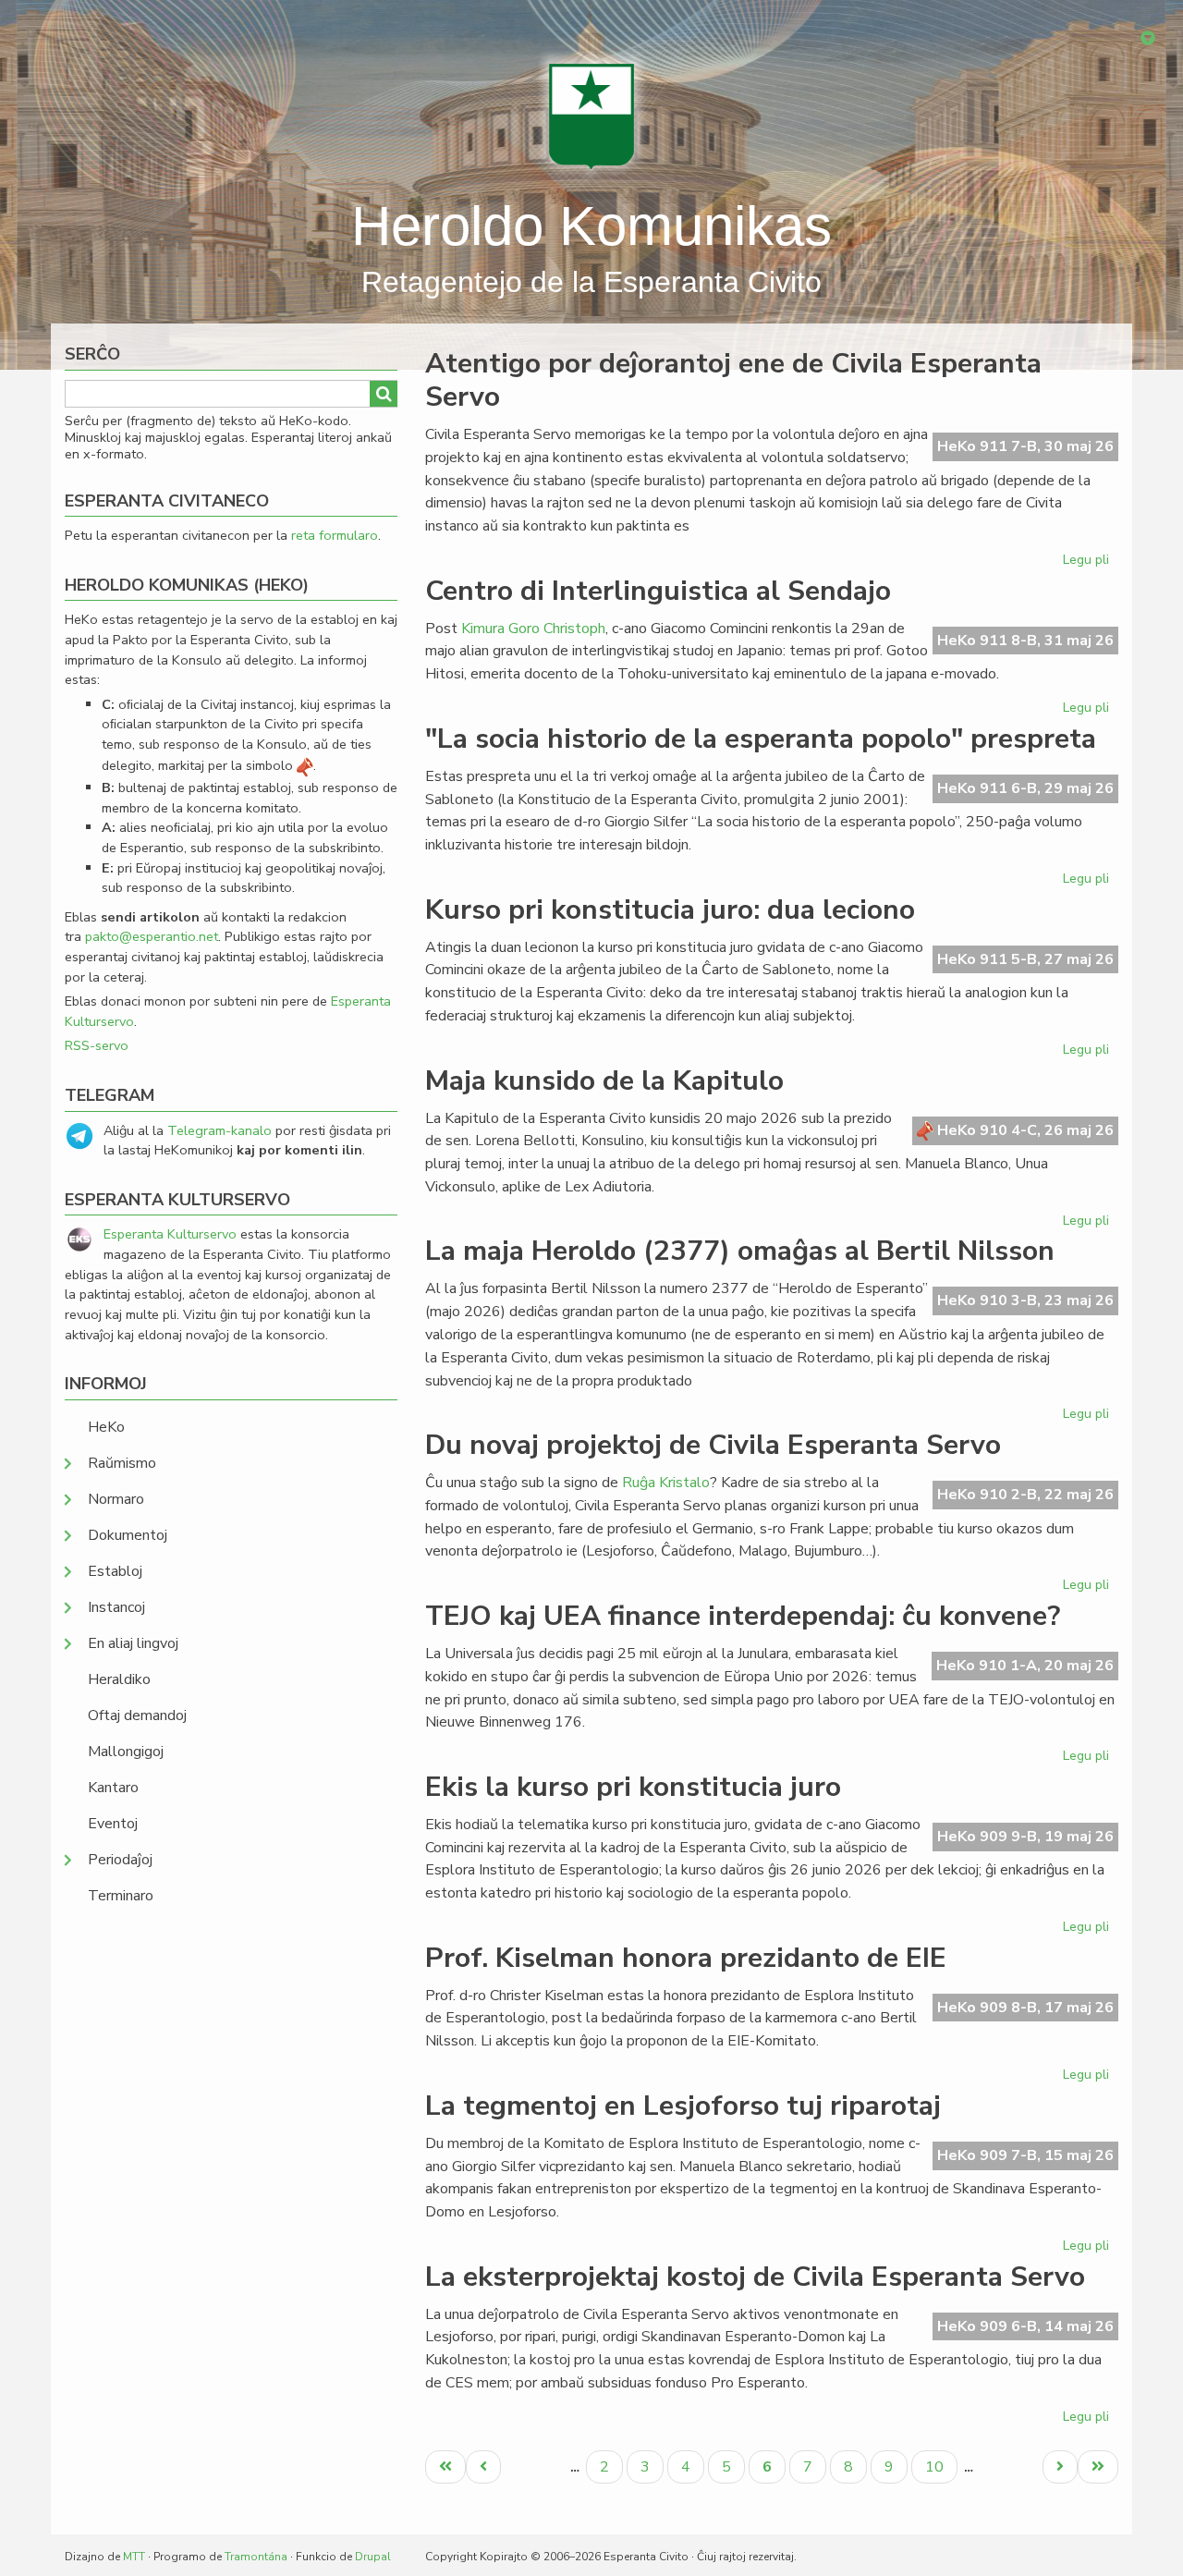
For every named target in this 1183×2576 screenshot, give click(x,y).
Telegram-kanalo (220, 1130)
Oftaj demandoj (137, 1715)
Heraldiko (119, 1679)
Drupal (373, 2557)
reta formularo (335, 535)
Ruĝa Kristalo (666, 1483)
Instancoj (116, 1607)
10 (941, 2466)
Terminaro (121, 1896)
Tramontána (256, 2557)
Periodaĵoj (120, 1860)
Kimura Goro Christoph (533, 629)
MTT (134, 2557)
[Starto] (591, 116)
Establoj (115, 1571)
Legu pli (1088, 563)
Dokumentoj (128, 1535)
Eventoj (113, 1824)
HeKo (106, 1427)
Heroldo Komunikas (591, 226)
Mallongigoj (126, 1752)
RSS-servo (97, 1045)
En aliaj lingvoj (133, 1643)
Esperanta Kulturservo (170, 1234)
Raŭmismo (122, 1463)
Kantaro (113, 1788)
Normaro (116, 1499)
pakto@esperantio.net (152, 936)
